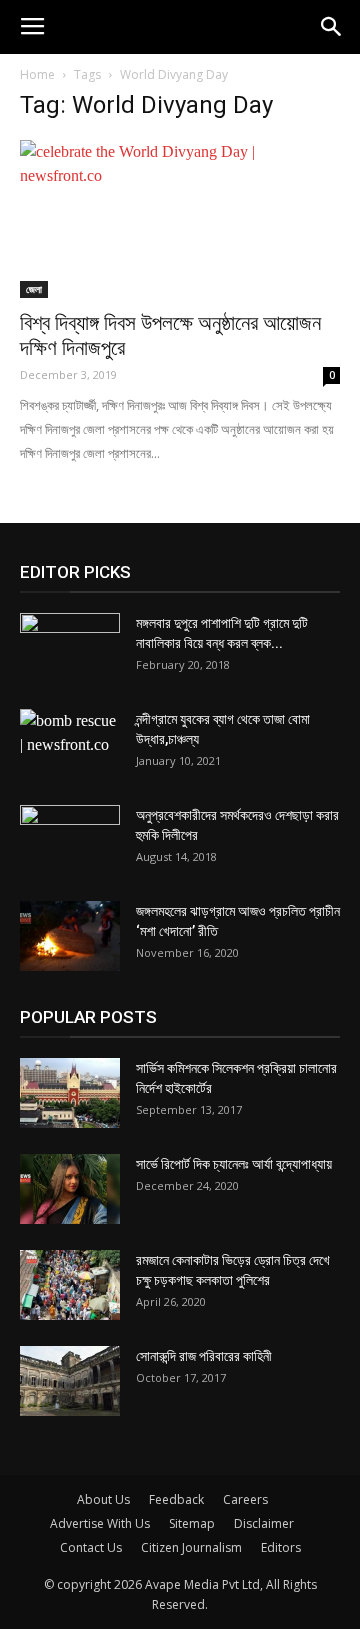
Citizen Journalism (191, 1547)
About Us (103, 1499)
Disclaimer (264, 1523)
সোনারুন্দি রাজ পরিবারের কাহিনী (204, 1356)
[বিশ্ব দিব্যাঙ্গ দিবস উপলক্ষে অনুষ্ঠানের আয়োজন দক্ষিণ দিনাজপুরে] (180, 219)
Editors (281, 1547)
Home (37, 74)
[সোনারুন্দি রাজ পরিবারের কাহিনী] (70, 1381)
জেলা (34, 289)
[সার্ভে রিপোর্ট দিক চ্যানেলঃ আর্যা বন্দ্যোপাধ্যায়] (70, 1189)
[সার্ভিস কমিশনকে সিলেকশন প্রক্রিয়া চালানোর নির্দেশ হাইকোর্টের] (70, 1093)
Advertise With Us (100, 1523)
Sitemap (192, 1523)
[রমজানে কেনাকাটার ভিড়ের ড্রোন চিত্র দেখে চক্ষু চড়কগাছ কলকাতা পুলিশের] (70, 1285)
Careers (245, 1499)
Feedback (176, 1499)
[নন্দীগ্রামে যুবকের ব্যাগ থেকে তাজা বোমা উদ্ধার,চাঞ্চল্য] (70, 744)
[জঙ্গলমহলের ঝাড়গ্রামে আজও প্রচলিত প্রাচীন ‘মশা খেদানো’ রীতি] (70, 936)
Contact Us (91, 1547)
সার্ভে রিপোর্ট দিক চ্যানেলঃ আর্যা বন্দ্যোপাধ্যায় (234, 1164)
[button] (332, 27)
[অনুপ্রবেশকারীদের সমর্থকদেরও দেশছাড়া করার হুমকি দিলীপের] (70, 840)
